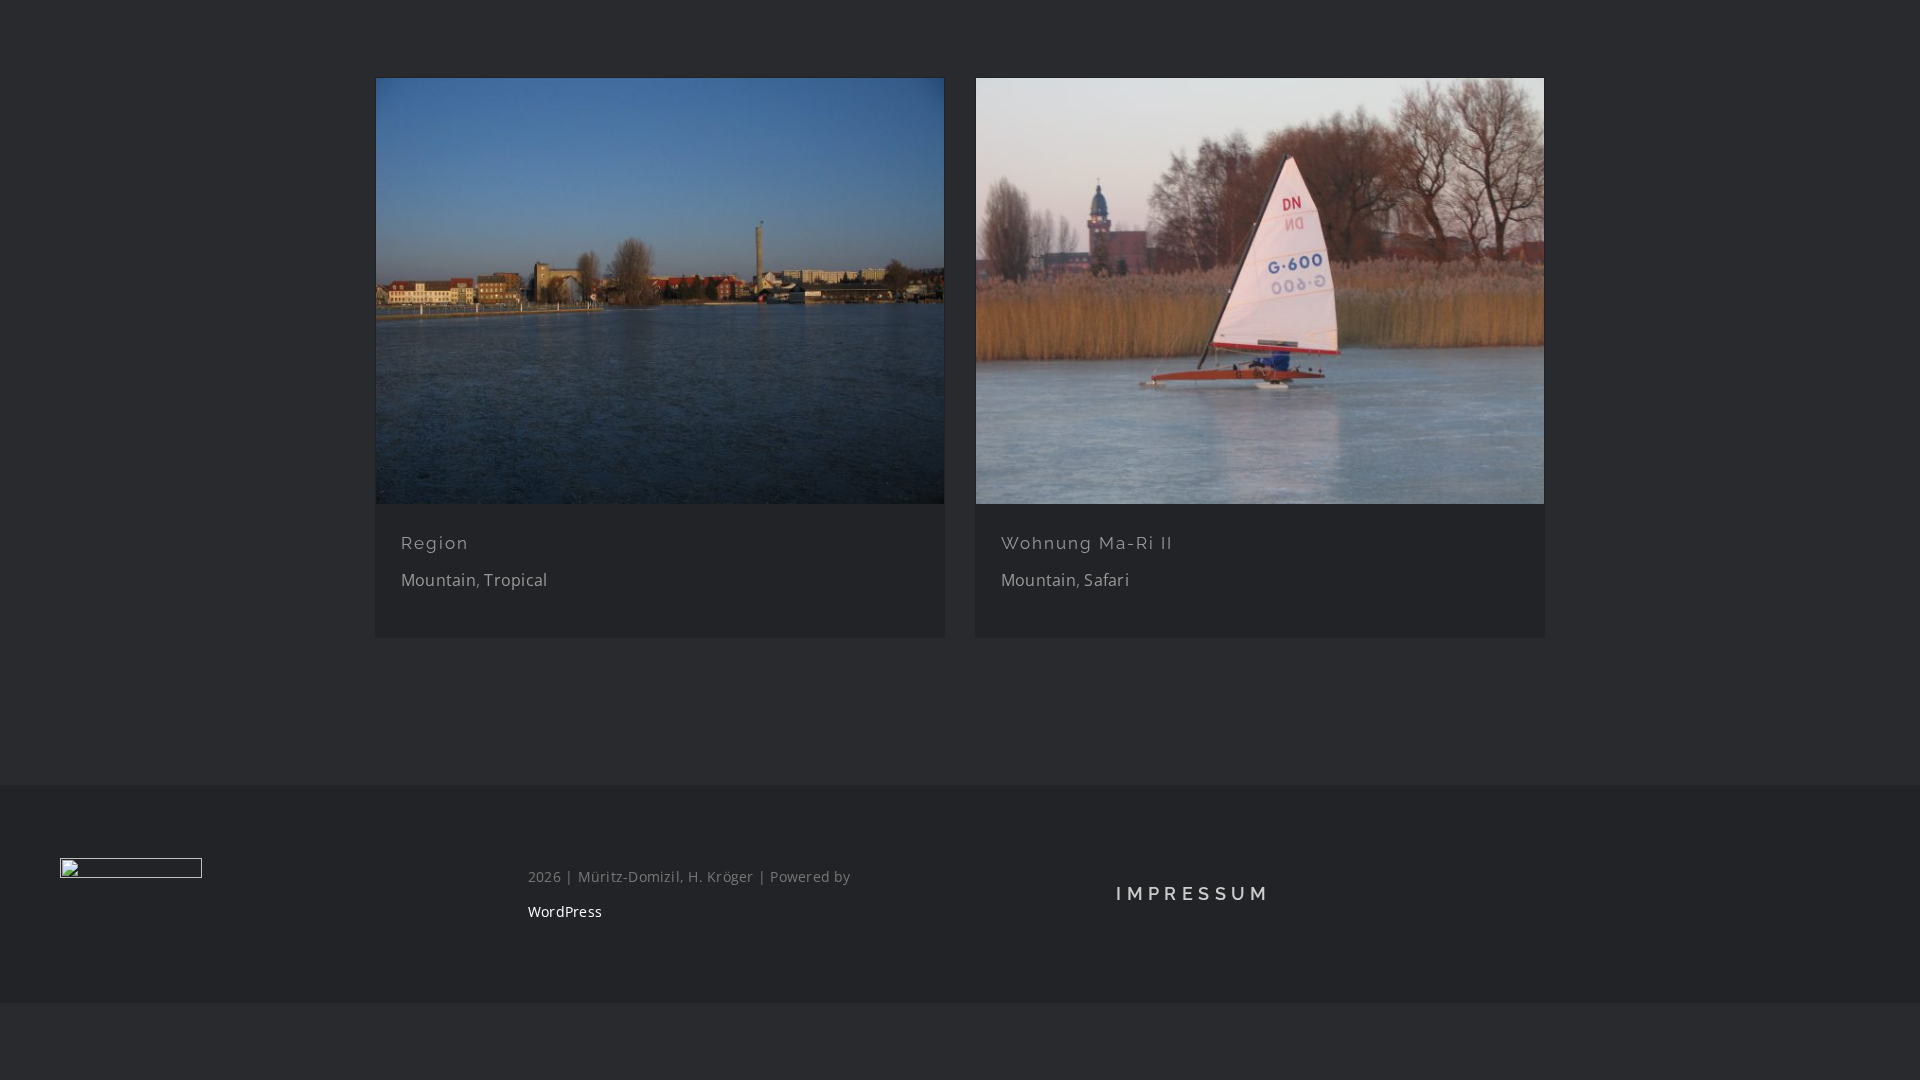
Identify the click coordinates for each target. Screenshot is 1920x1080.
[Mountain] (660, 291)
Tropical (515, 580)
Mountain (438, 580)
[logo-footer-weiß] (131, 866)
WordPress (565, 911)
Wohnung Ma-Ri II (1087, 543)
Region (435, 543)
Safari (1106, 580)
